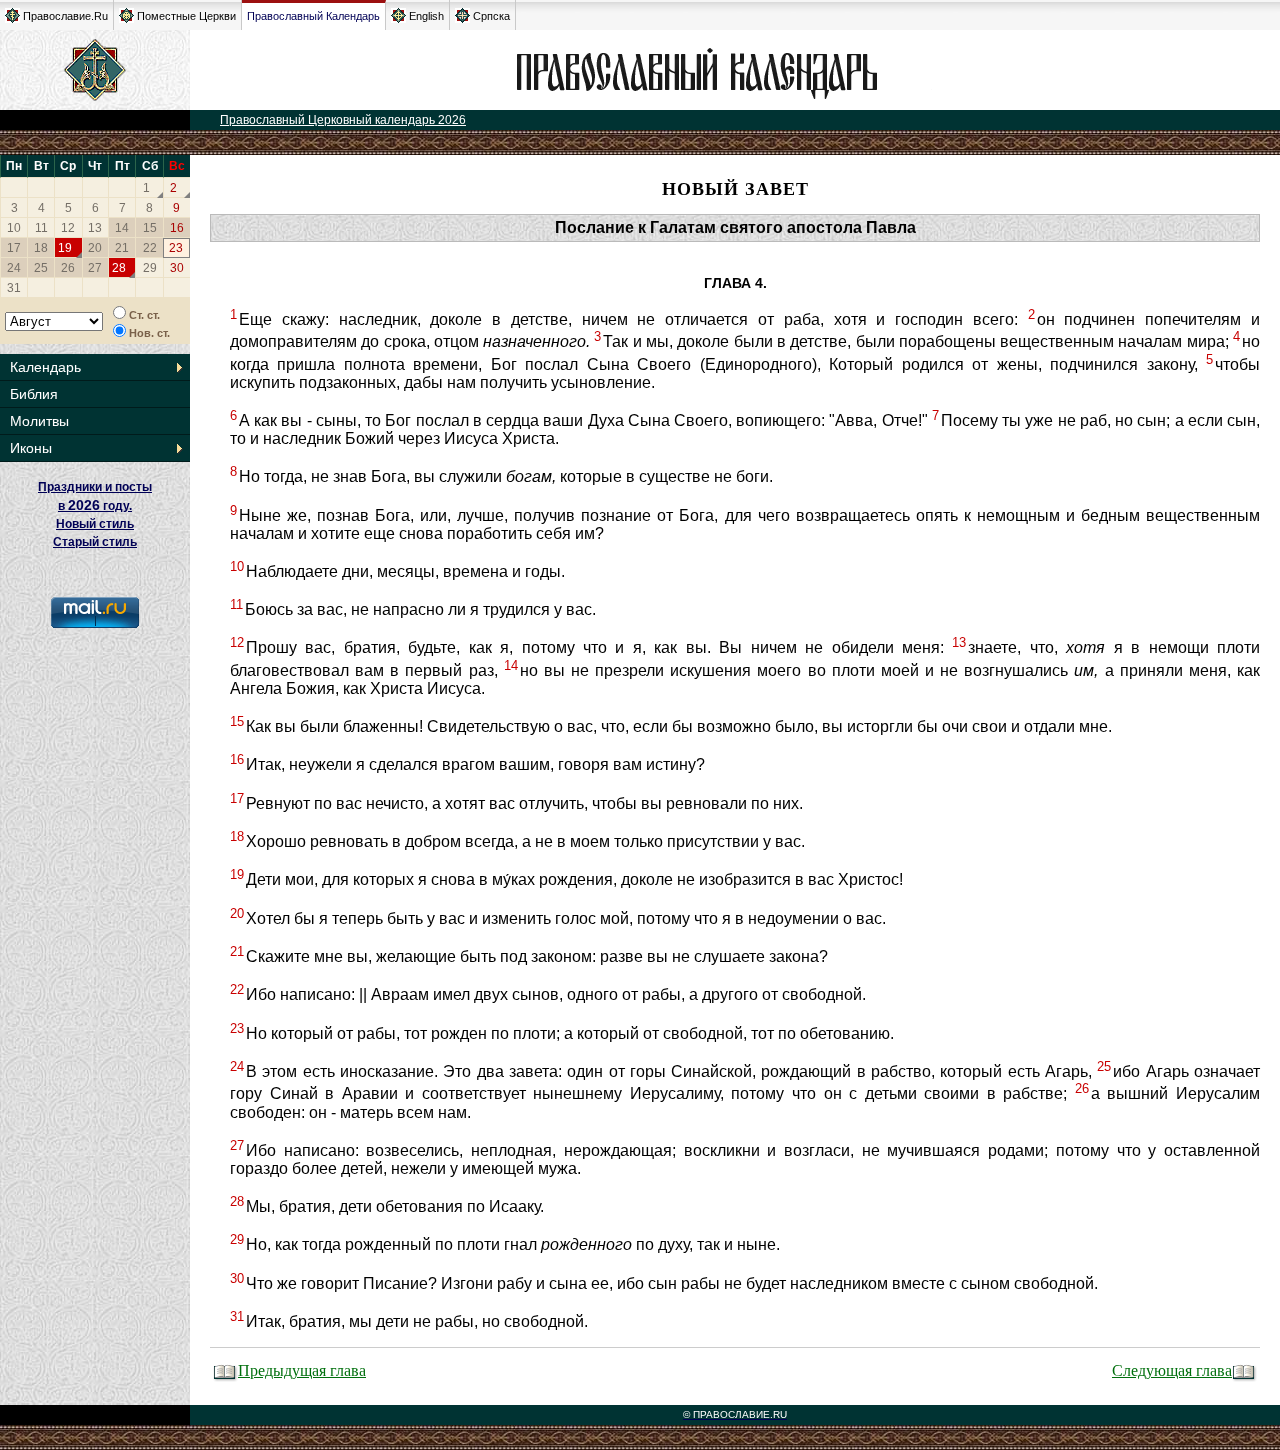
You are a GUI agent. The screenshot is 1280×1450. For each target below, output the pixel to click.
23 (176, 248)
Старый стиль (95, 542)
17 (14, 248)
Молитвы (39, 421)
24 (14, 268)
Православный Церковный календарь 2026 (343, 120)
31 (14, 288)
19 (65, 248)
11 (41, 228)
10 (14, 228)
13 (95, 228)
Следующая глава (1172, 1369)
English (426, 16)
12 (68, 228)
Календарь (45, 367)
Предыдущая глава (302, 1369)
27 (95, 268)
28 (119, 268)
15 (150, 228)
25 (41, 268)
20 (95, 248)
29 (150, 268)
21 (122, 248)
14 (122, 228)
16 (177, 228)
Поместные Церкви (186, 16)
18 (41, 248)
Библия (34, 394)
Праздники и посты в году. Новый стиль (95, 505)
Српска (491, 16)
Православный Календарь (313, 16)
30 (177, 268)
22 (150, 248)
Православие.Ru (65, 16)
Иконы (31, 448)
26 (68, 268)
